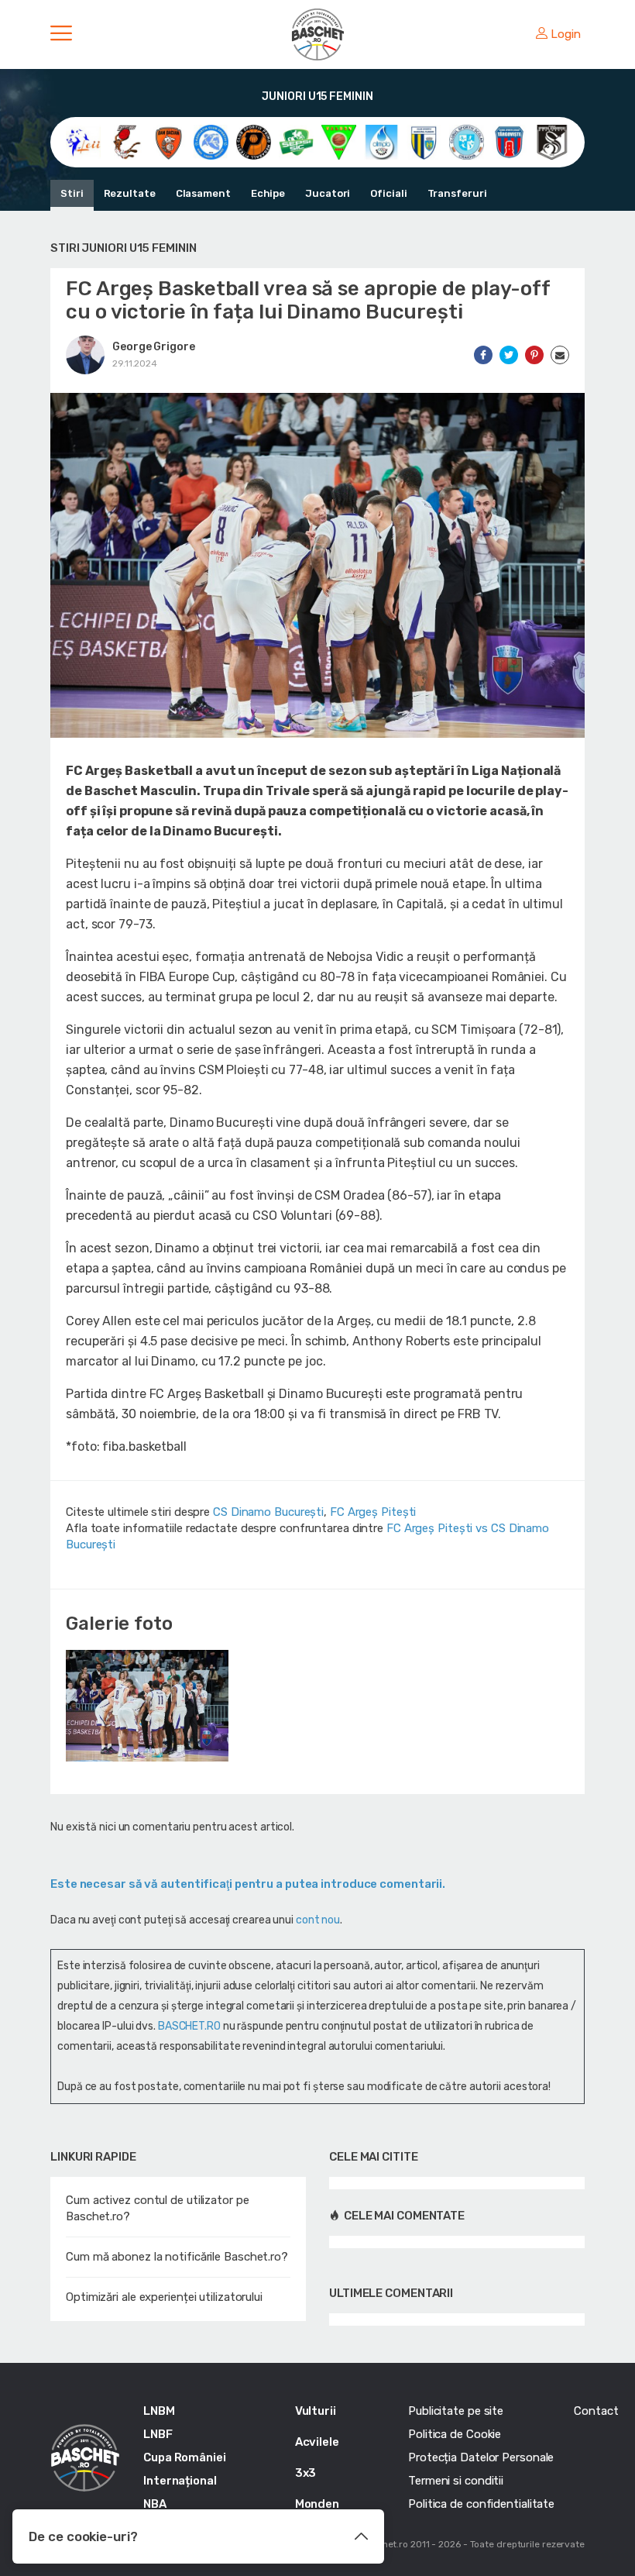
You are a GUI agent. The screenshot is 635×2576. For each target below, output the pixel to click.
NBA (155, 2504)
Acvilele (317, 2442)
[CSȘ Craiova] (467, 141)
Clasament (203, 193)
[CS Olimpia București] (381, 141)
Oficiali (388, 193)
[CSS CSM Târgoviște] (509, 141)
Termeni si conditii (456, 2481)
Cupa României (185, 2457)
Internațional (180, 2481)
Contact (596, 2411)
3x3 (306, 2473)
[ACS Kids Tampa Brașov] (211, 141)
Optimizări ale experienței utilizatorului (164, 2297)
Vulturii (316, 2411)
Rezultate (130, 193)
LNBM (159, 2411)
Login (566, 34)
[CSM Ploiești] (424, 141)
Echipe (268, 193)
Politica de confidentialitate (481, 2504)
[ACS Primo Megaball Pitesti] (254, 141)
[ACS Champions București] (126, 141)
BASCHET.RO (189, 2026)
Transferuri (457, 193)
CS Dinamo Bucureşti (268, 1512)
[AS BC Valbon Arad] (339, 141)
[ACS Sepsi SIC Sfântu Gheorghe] (296, 141)
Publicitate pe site (456, 2411)
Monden (317, 2504)
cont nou (318, 1920)
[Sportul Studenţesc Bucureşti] (552, 141)
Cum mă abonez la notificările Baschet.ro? (177, 2257)
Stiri (72, 193)
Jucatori (328, 193)
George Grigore (154, 347)
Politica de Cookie (455, 2434)
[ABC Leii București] (83, 141)
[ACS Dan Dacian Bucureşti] (168, 141)
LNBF (158, 2434)
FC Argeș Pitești (373, 1512)
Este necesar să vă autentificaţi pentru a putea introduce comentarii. (248, 1884)
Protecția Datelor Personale (481, 2457)
